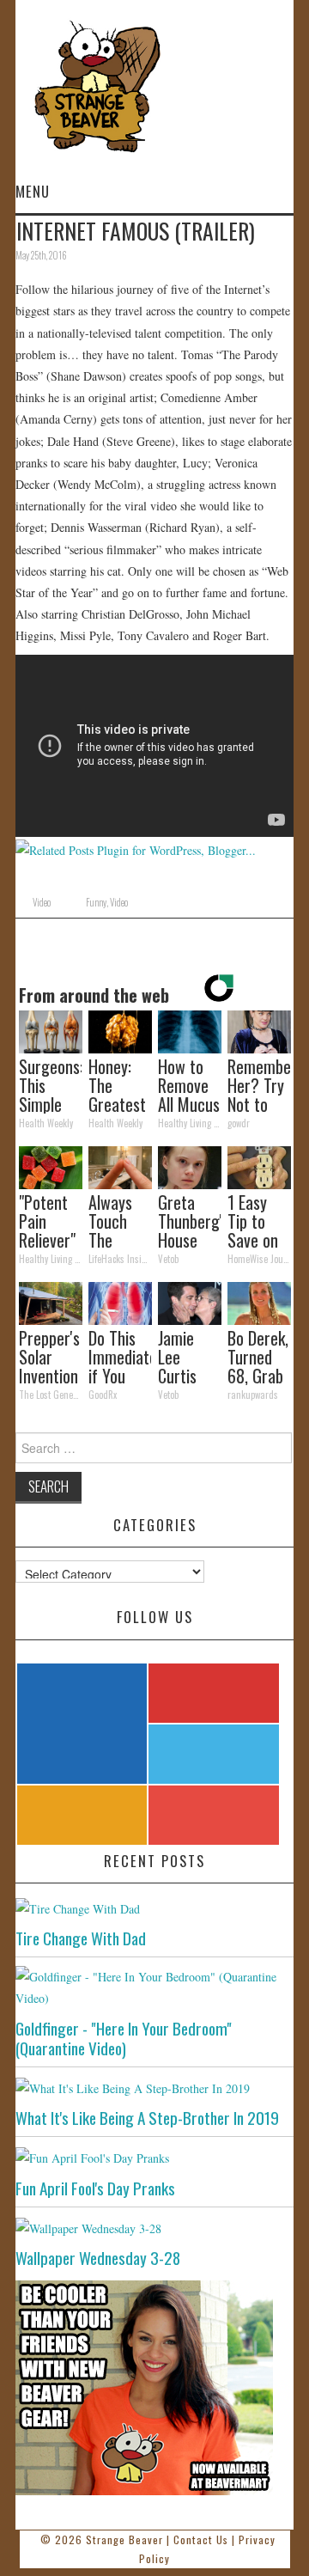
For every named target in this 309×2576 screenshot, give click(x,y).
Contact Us (201, 2539)
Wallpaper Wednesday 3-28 (98, 2258)
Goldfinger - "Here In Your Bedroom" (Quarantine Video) (124, 2038)
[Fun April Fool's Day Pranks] (154, 2157)
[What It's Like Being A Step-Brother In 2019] (154, 2088)
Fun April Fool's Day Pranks (95, 2188)
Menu (33, 191)
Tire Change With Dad (81, 1938)
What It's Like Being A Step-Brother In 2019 (147, 2118)
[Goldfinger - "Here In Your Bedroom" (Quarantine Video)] (154, 1987)
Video (42, 902)
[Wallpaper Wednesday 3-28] (154, 2228)
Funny (96, 902)
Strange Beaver (124, 2539)
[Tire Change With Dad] (154, 1908)
